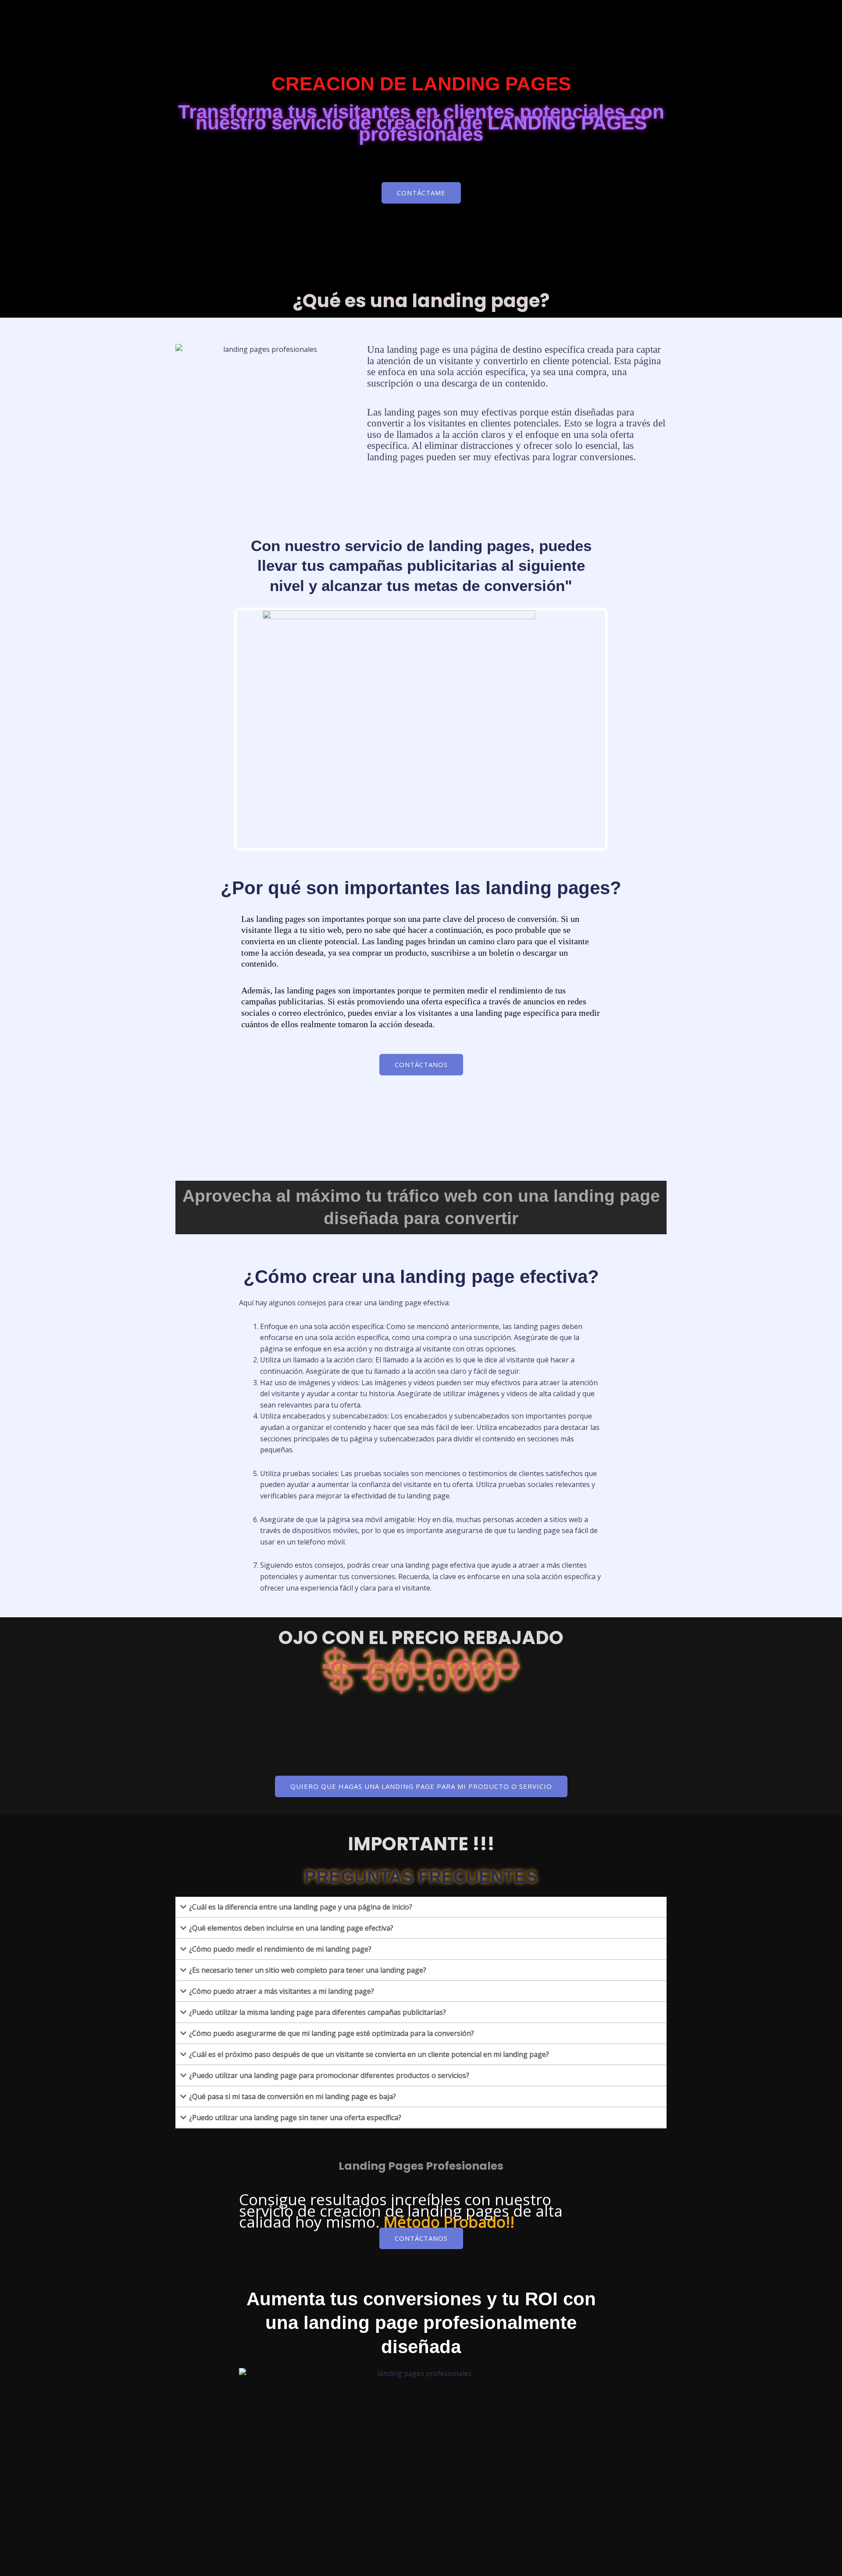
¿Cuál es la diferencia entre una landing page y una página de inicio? (301, 1907)
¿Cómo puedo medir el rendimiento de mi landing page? (280, 1949)
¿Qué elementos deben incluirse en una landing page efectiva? (291, 1928)
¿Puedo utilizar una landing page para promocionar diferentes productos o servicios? (329, 2075)
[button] (421, 1907)
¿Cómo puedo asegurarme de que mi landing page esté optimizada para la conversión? (332, 2033)
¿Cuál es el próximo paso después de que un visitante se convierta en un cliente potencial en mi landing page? (369, 2054)
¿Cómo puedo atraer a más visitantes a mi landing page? (282, 1991)
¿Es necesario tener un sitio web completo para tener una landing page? (308, 1970)
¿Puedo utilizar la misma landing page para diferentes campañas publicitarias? (318, 2012)
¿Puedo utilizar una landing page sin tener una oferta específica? (295, 2117)
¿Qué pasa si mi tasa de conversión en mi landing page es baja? (293, 2096)
